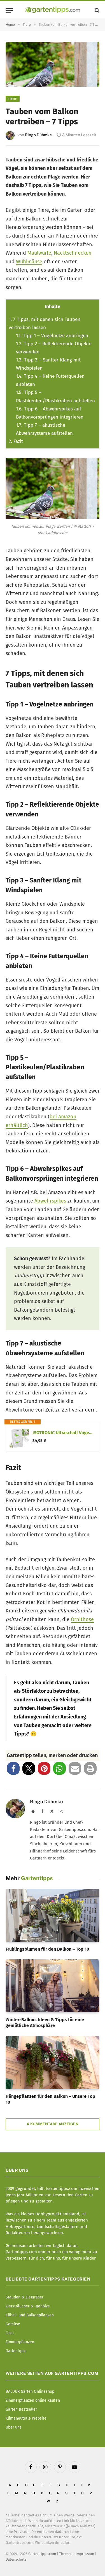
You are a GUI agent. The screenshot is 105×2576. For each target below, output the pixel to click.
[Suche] (96, 10)
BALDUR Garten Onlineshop (30, 2391)
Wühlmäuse (29, 262)
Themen (66, 2554)
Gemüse (13, 2324)
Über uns (14, 2427)
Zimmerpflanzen (20, 2342)
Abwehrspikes (50, 1201)
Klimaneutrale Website (26, 2418)
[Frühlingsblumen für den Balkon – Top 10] (53, 1915)
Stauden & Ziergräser (25, 2297)
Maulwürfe (39, 253)
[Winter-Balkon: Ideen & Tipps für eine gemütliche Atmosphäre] (53, 1986)
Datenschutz (16, 2559)
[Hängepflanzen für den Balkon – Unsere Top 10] (53, 2062)
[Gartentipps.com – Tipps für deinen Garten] (53, 10)
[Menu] (9, 10)
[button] (13, 1768)
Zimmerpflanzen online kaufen (33, 2400)
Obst (10, 2333)
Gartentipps (16, 2351)
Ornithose (82, 1619)
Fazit (16, 441)
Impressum (85, 2554)
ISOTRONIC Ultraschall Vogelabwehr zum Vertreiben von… (63, 1433)
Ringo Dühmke (38, 135)
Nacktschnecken (73, 253)
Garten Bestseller (21, 2409)
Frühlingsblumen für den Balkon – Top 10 (47, 1949)
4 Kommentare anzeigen (53, 2124)
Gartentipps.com (42, 2554)
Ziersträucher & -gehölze (28, 2306)
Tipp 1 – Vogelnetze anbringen (52, 336)
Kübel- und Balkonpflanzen (30, 2315)
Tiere (13, 99)
